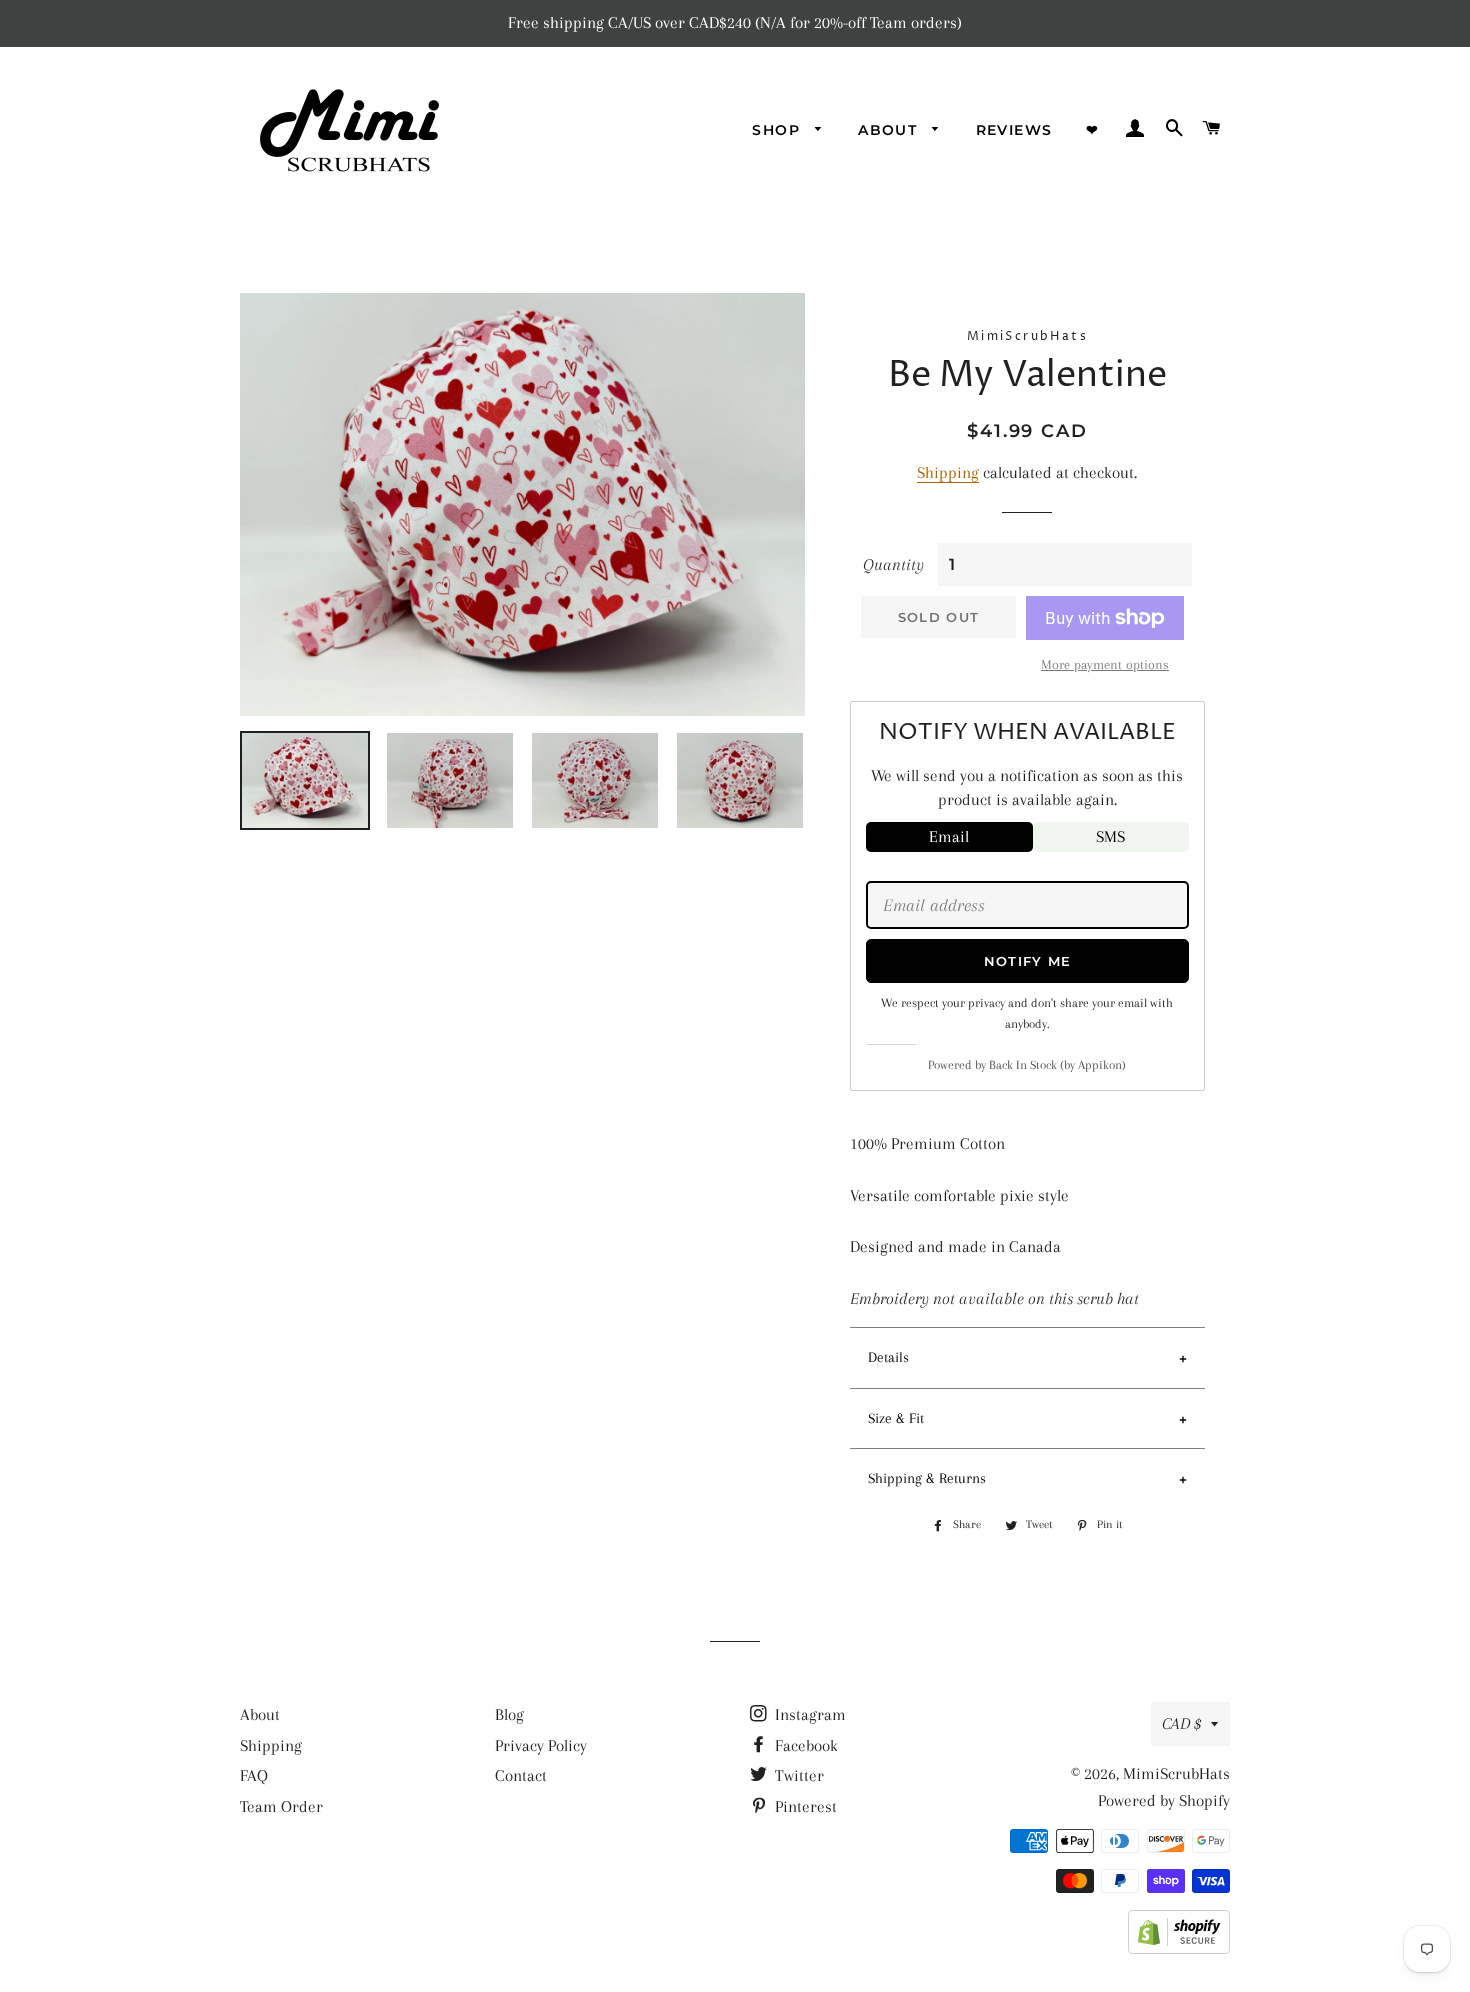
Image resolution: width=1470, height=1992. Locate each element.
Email (949, 836)
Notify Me (1028, 961)
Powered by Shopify (1164, 1800)
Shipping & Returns (927, 1478)
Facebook (804, 1745)
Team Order (281, 1806)
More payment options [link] (1105, 664)
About (260, 1714)
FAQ (254, 1775)
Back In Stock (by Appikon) (1057, 1065)
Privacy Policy (541, 1745)
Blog (509, 1714)
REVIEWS (1014, 130)
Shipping (948, 472)
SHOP (778, 130)
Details (888, 1357)
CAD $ (1181, 1723)
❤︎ (1092, 130)
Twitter (797, 1775)
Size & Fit (896, 1418)
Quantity (893, 564)
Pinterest (804, 1806)
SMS (1110, 836)
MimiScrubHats (1176, 1773)
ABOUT (890, 130)
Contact (521, 1775)
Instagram (808, 1714)
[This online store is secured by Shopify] (1179, 1948)
